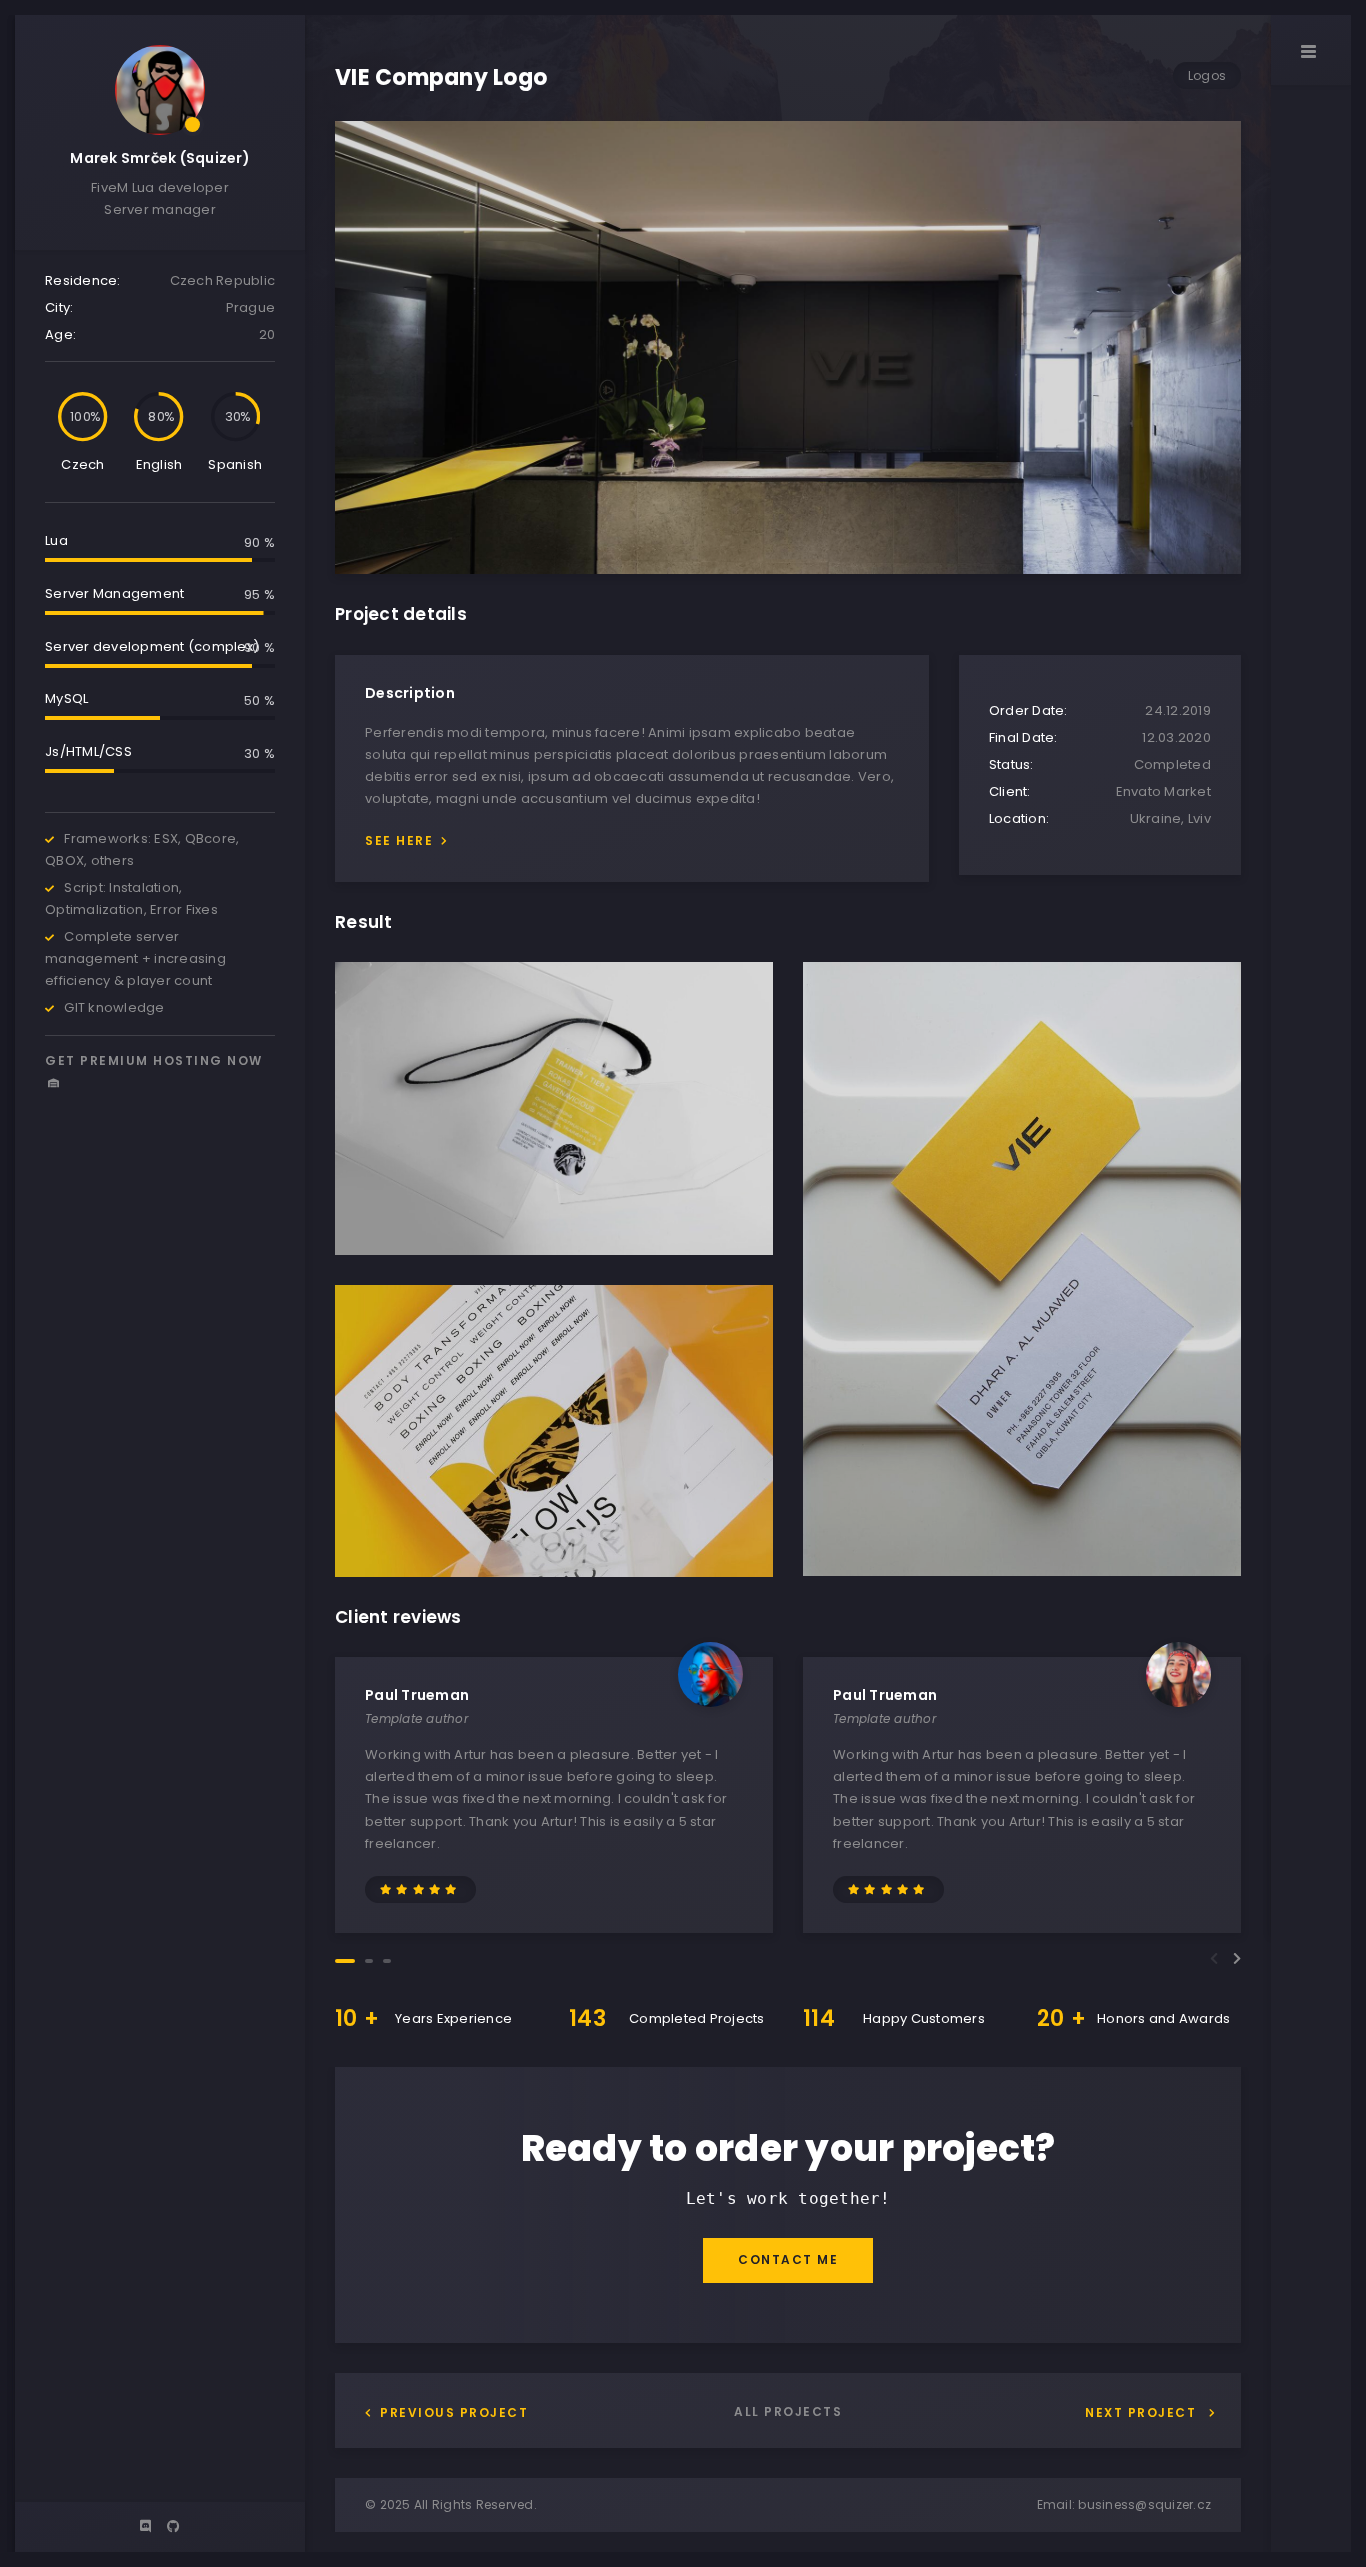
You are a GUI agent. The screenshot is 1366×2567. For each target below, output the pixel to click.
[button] (345, 1961)
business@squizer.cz (1144, 2504)
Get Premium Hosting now (154, 1060)
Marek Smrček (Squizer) (160, 158)
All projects (788, 2411)
